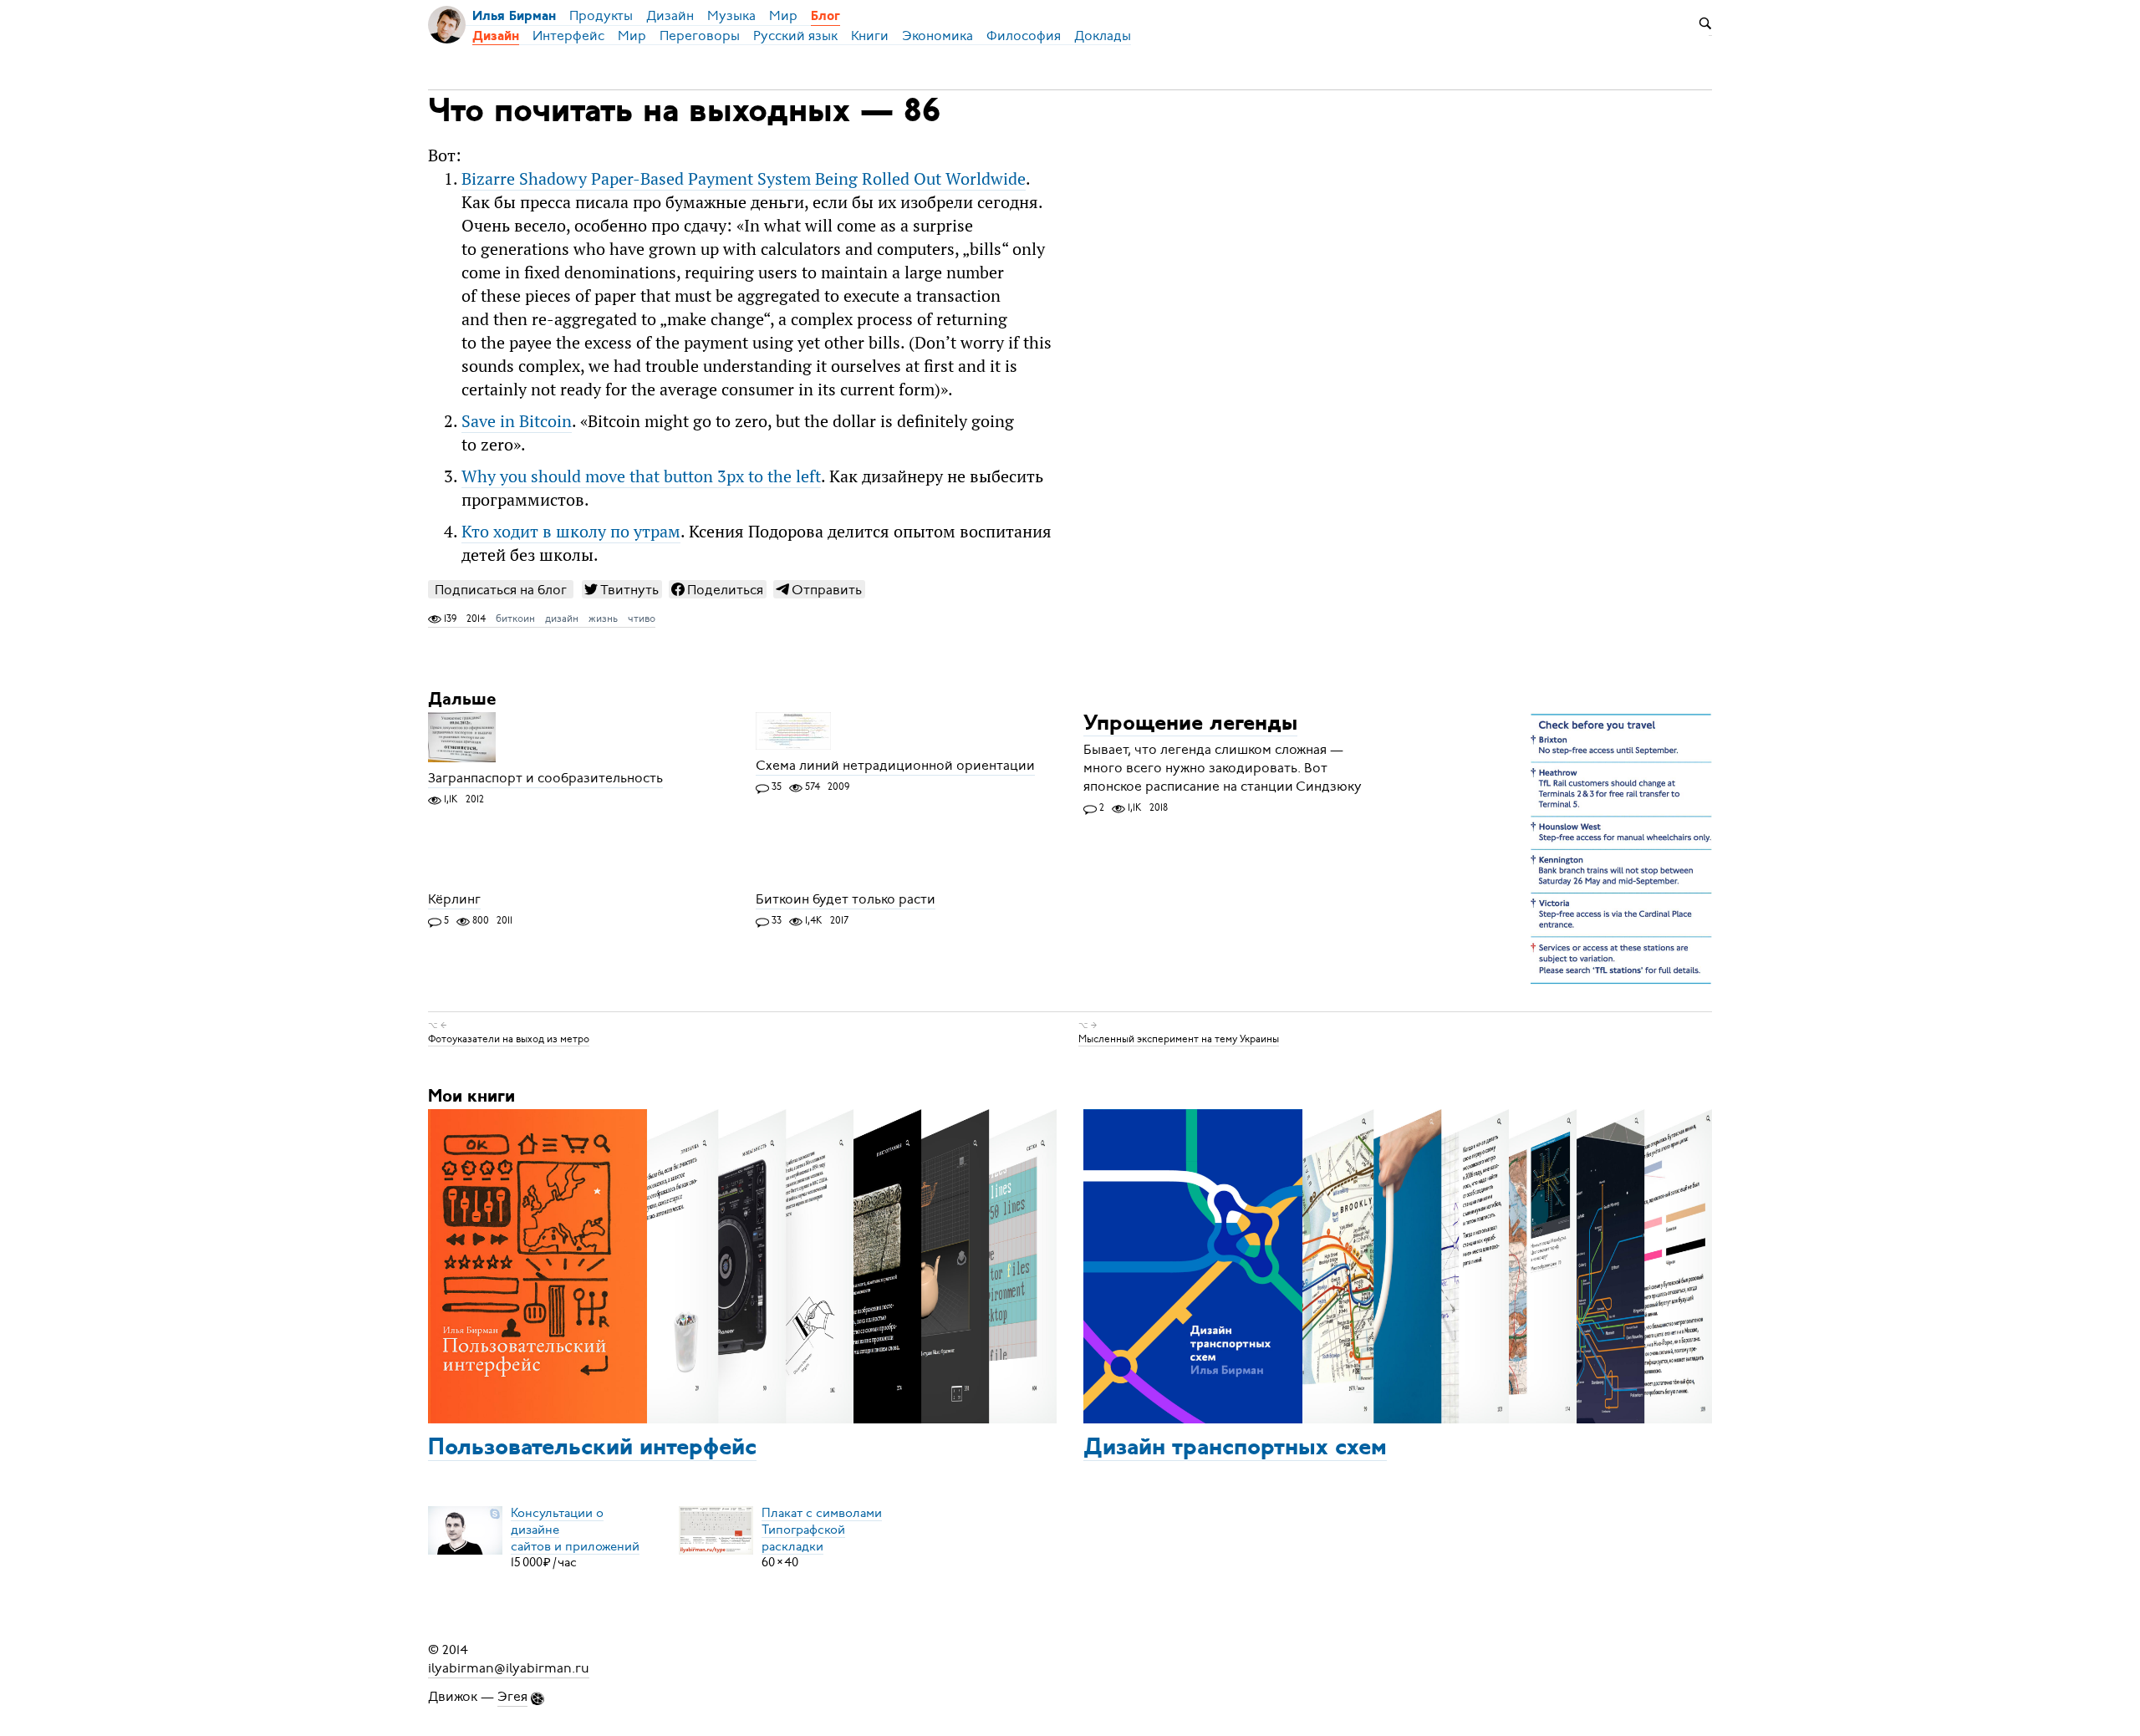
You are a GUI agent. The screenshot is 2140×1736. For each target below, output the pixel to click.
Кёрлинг (454, 899)
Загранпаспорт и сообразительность (545, 778)
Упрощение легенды (1190, 724)
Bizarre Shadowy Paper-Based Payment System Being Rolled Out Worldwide (744, 179)
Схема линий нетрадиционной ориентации (895, 766)
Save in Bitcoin (517, 421)
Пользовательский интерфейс (592, 1448)
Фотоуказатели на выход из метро (509, 1039)
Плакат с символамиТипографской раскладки (822, 1529)
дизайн (562, 619)
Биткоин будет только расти (846, 899)
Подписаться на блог (501, 590)
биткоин (515, 619)
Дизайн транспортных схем (1235, 1448)
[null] (622, 589)
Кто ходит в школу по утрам (571, 532)
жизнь (603, 619)
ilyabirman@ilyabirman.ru (509, 1668)
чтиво (642, 619)
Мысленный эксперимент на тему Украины (1179, 1039)
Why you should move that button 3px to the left (641, 476)
